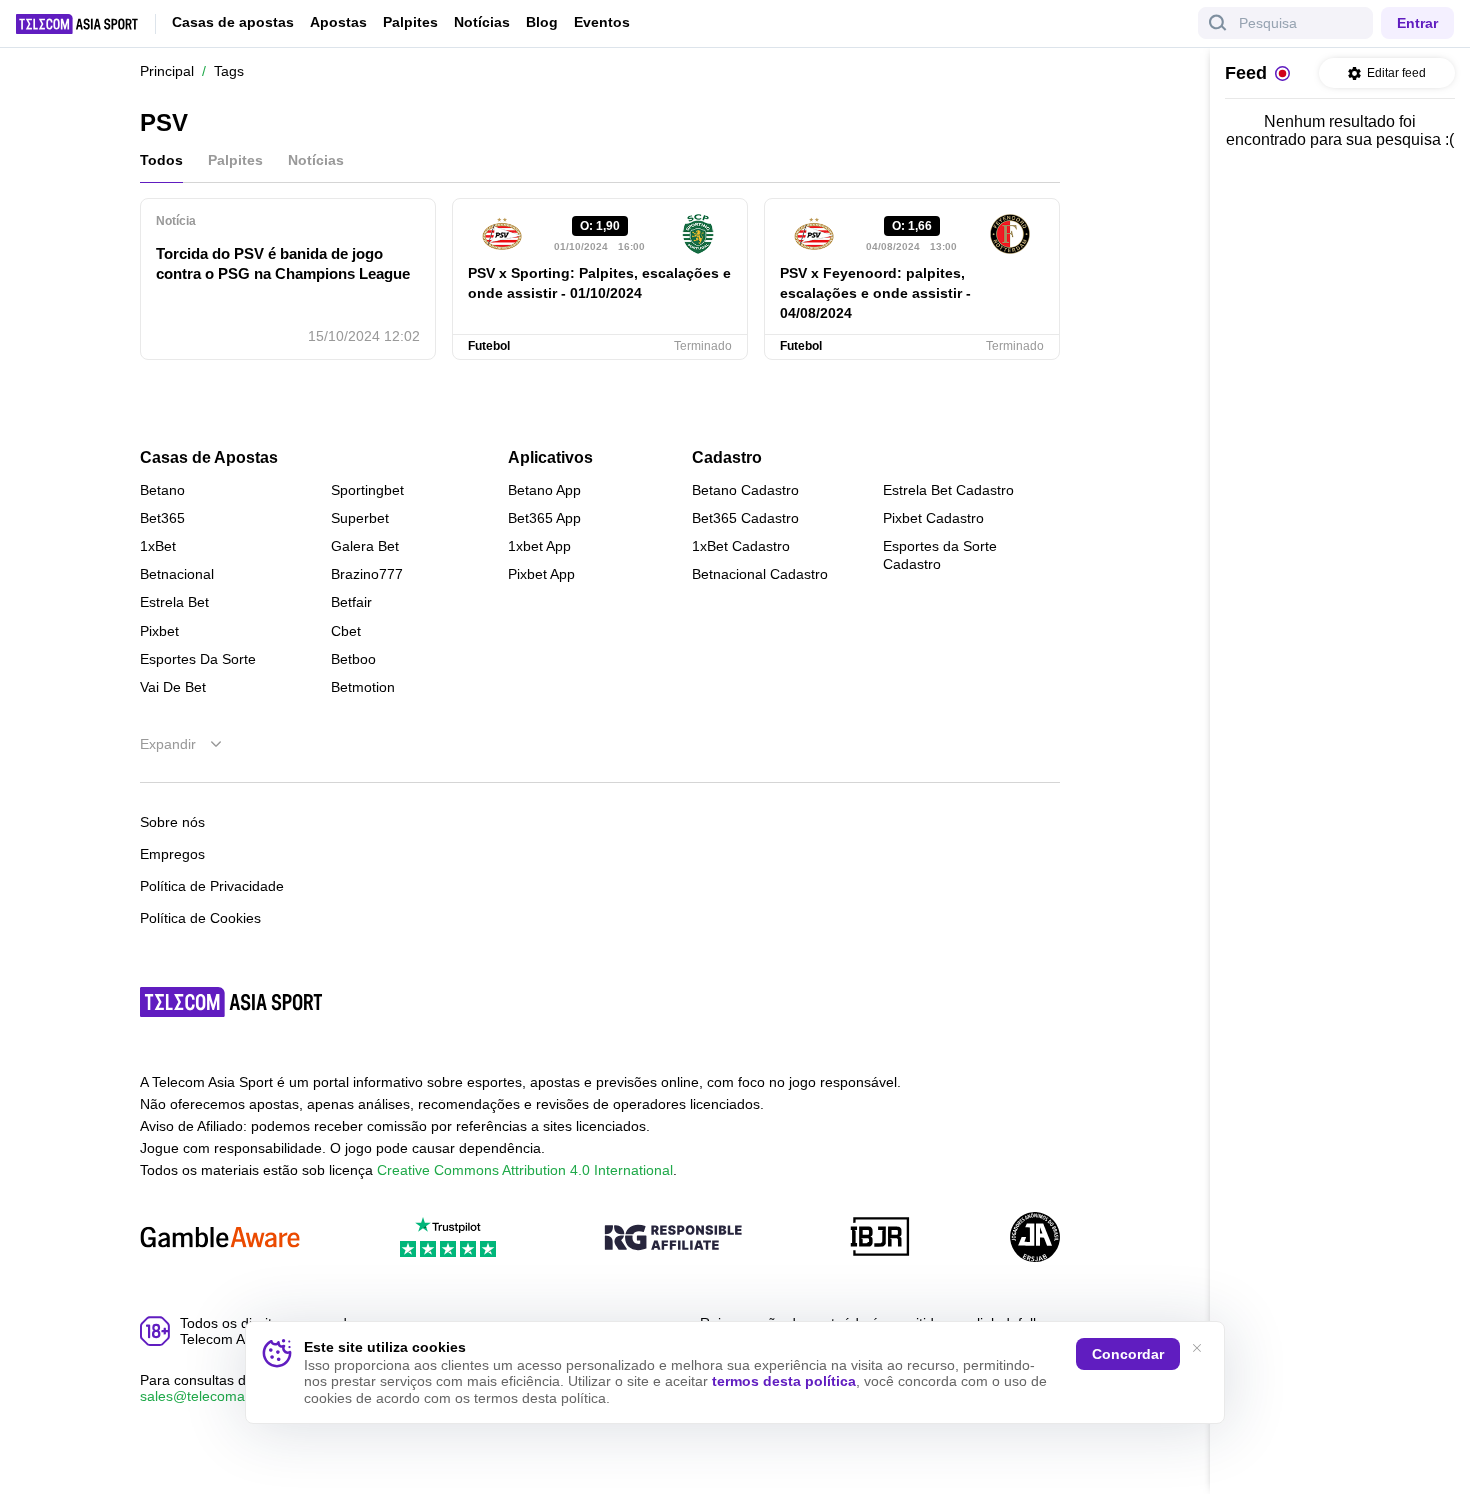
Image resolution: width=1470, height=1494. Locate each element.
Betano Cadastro (745, 490)
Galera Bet (365, 546)
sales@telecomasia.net (213, 1396)
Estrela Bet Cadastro (948, 490)
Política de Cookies (200, 918)
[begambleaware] (220, 1238)
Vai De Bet (173, 687)
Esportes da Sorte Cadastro (940, 555)
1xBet (158, 546)
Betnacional (177, 574)
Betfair (351, 602)
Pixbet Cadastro (933, 518)
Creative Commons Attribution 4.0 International (525, 1170)
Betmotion (363, 687)
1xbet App (539, 546)
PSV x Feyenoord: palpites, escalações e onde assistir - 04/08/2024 (875, 293)
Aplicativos (550, 458)
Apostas (338, 22)
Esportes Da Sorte (198, 659)
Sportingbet (367, 490)
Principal (167, 71)
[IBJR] (880, 1238)
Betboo (353, 659)
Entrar (1417, 23)
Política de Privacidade (212, 886)
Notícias (482, 22)
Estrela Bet (174, 602)
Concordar (1128, 1354)
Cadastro (727, 458)
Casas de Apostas (209, 458)
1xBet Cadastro (741, 546)
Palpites (410, 22)
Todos (161, 160)
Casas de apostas (233, 22)
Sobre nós (172, 822)
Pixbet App (541, 574)
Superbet (360, 518)
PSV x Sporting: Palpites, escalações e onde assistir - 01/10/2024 (599, 283)
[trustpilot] (448, 1238)
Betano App (544, 490)
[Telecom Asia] (232, 1002)
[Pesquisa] (1218, 23)
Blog (542, 22)
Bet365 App (544, 518)
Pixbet (159, 631)
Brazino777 (367, 574)
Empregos (172, 854)
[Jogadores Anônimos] (1035, 1238)
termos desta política (784, 1381)
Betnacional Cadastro (760, 574)
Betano (162, 490)
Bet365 (162, 518)
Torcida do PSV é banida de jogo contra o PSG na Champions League (283, 263)
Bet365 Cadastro (745, 518)
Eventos (602, 22)
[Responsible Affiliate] (673, 1239)
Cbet (346, 631)
